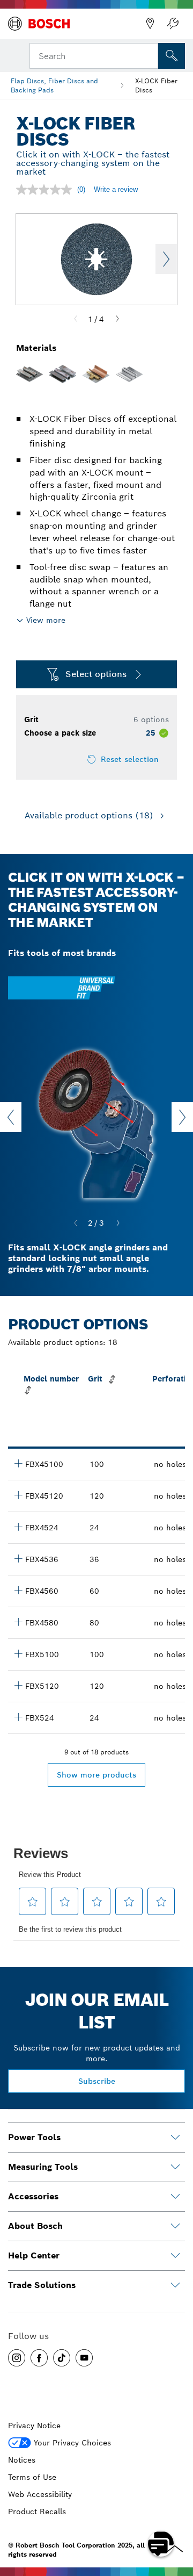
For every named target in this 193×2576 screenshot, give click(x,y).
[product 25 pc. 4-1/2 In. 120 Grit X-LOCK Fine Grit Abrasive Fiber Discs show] (18, 1495)
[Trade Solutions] (175, 2285)
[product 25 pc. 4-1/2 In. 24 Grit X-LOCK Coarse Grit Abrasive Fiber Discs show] (18, 1527)
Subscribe (97, 2081)
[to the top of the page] (177, 2513)
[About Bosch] (175, 2226)
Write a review (116, 189)
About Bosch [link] (35, 2226)
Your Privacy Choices (72, 2443)
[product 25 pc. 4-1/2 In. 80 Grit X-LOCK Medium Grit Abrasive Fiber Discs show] (18, 1622)
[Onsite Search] (172, 56)
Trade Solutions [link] (42, 2285)
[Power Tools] (175, 2138)
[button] (17, 2358)
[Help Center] (175, 2256)
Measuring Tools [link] (43, 2167)
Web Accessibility (40, 2494)
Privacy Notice (34, 2426)
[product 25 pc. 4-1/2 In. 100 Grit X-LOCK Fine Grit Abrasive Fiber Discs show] (18, 1463)
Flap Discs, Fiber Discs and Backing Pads (54, 85)
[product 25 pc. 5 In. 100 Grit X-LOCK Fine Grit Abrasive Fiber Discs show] (18, 1653)
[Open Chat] (161, 2544)
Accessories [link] (33, 2196)
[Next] (117, 319)
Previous (11, 1117)
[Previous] (76, 319)
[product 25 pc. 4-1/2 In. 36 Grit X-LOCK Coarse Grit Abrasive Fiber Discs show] (18, 1558)
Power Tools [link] (34, 2137)
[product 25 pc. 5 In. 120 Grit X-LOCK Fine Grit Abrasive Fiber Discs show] (18, 1685)
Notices (22, 2460)
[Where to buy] (150, 24)
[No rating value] (47, 190)
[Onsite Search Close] (149, 55)
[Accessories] (175, 2197)
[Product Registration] (173, 24)
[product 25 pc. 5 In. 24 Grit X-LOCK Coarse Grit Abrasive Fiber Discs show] (18, 1717)
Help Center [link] (34, 2255)
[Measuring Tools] (175, 2167)
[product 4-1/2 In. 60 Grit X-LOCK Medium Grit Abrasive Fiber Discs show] (18, 1590)
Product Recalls (37, 2512)
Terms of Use (32, 2477)
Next (166, 259)
